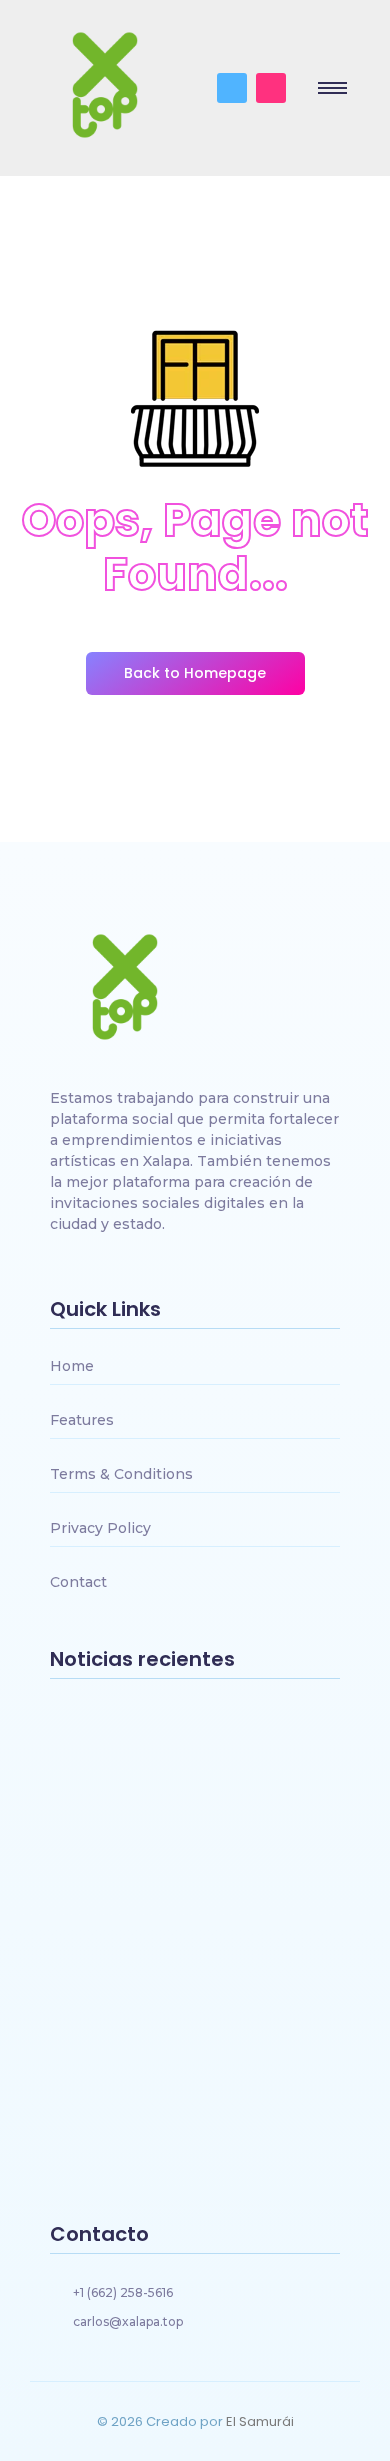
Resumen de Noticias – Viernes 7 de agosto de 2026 (193, 2129)
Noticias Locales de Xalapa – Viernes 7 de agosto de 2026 (166, 2017)
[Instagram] (271, 88)
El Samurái (260, 2421)
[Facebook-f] (232, 88)
